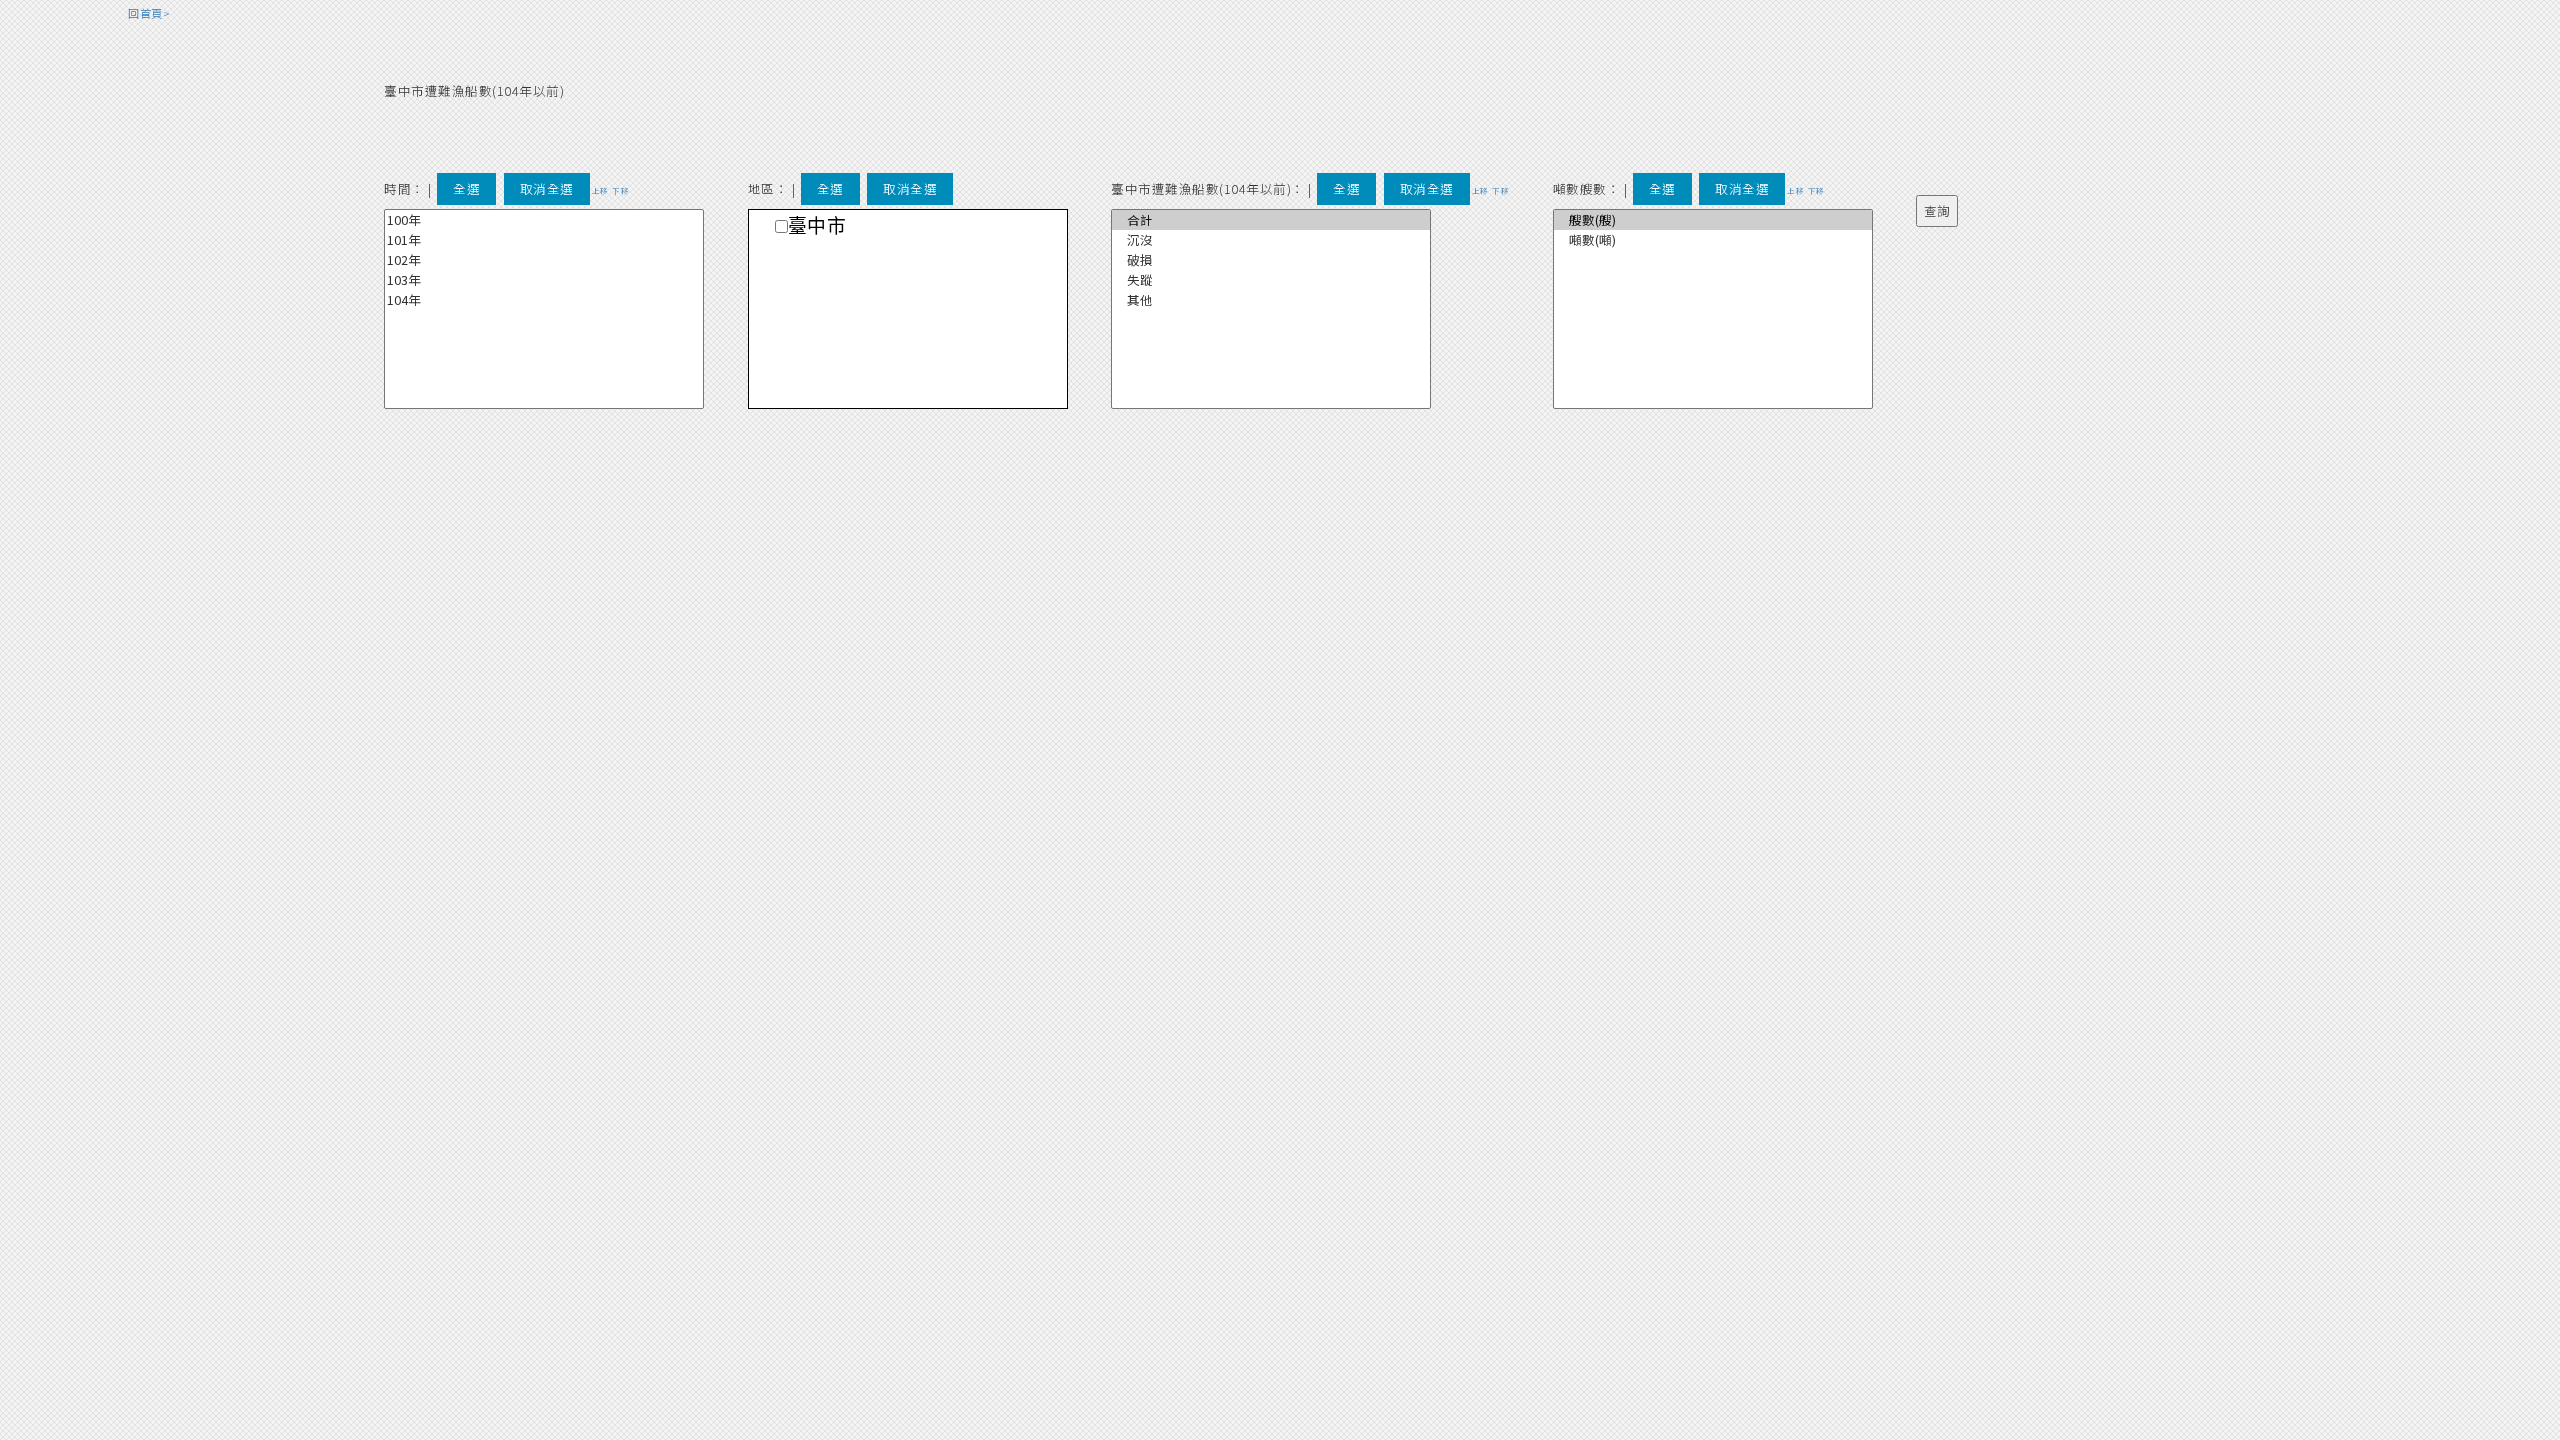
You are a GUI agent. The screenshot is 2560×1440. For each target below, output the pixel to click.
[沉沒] (1271, 240)
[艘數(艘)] (1713, 220)
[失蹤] (1271, 280)
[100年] (544, 220)
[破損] (1271, 260)
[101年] (544, 240)
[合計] (1271, 220)
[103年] (544, 280)
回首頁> (149, 13)
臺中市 (817, 226)
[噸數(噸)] (1713, 240)
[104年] (544, 300)
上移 (600, 190)
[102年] (544, 260)
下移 (620, 190)
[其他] (1271, 300)
